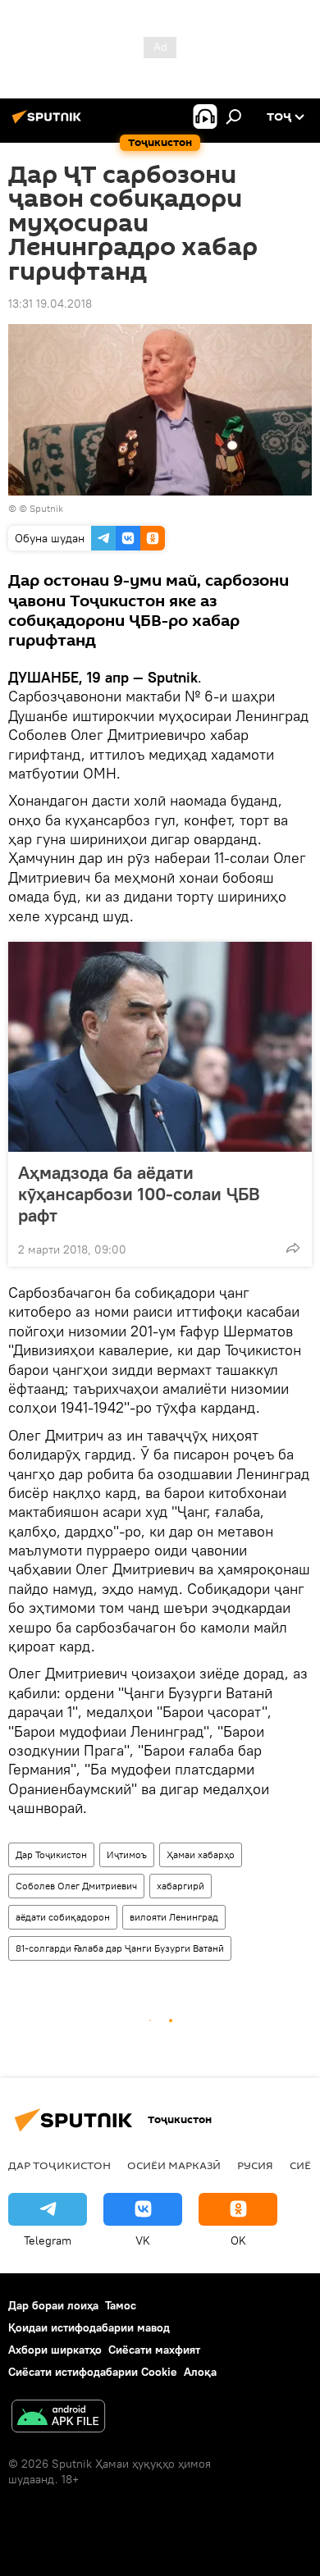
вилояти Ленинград (174, 1917)
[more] (293, 1248)
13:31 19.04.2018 (50, 304)
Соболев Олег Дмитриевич (76, 1886)
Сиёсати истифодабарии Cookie (93, 2372)
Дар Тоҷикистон (51, 1854)
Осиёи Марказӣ (174, 2165)
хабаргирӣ (181, 1886)
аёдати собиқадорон (63, 1917)
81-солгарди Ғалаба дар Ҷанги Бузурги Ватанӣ (120, 1948)
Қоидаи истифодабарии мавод (89, 2327)
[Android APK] (58, 2418)
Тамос (121, 2305)
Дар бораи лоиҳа (53, 2305)
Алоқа (200, 2372)
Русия (255, 2165)
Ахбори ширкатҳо (55, 2350)
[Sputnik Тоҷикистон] (49, 123)
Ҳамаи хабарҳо (201, 1854)
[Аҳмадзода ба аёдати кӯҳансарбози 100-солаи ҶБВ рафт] (160, 1047)
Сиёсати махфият (154, 2350)
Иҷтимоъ (127, 1854)
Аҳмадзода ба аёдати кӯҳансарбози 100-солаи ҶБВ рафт (139, 1194)
